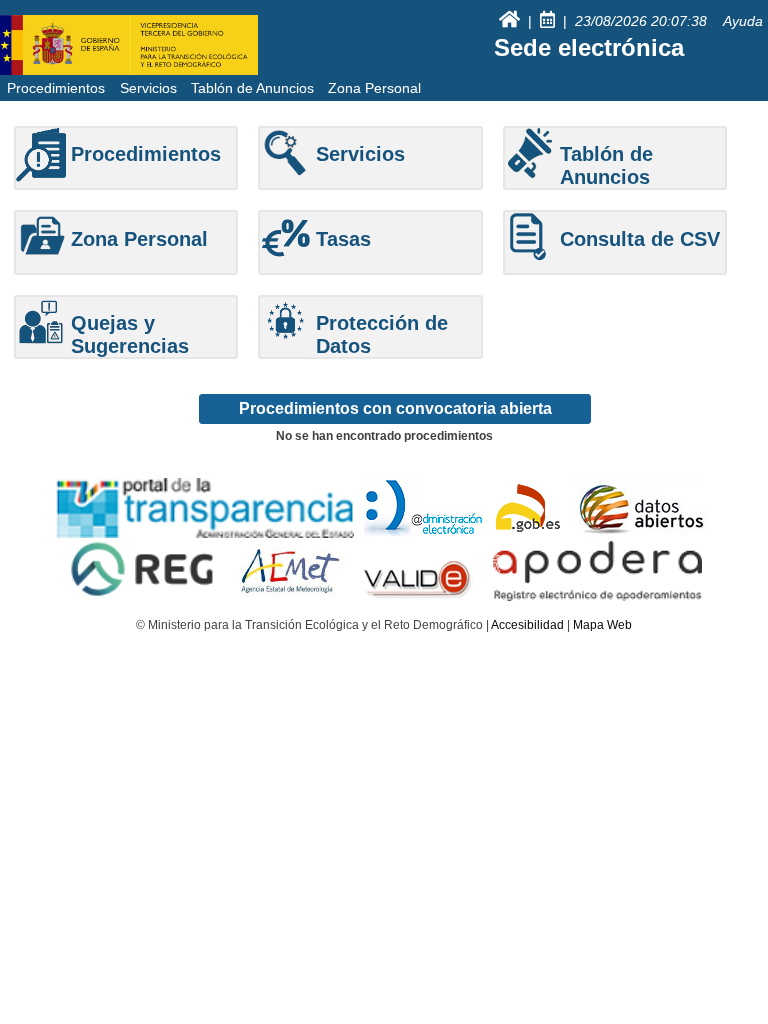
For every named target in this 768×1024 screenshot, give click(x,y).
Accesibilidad (527, 625)
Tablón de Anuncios (252, 88)
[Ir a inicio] (511, 21)
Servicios (148, 88)
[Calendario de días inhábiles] (549, 21)
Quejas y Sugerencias (130, 334)
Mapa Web (602, 625)
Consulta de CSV (640, 239)
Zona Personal (374, 88)
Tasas (343, 239)
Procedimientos (56, 88)
